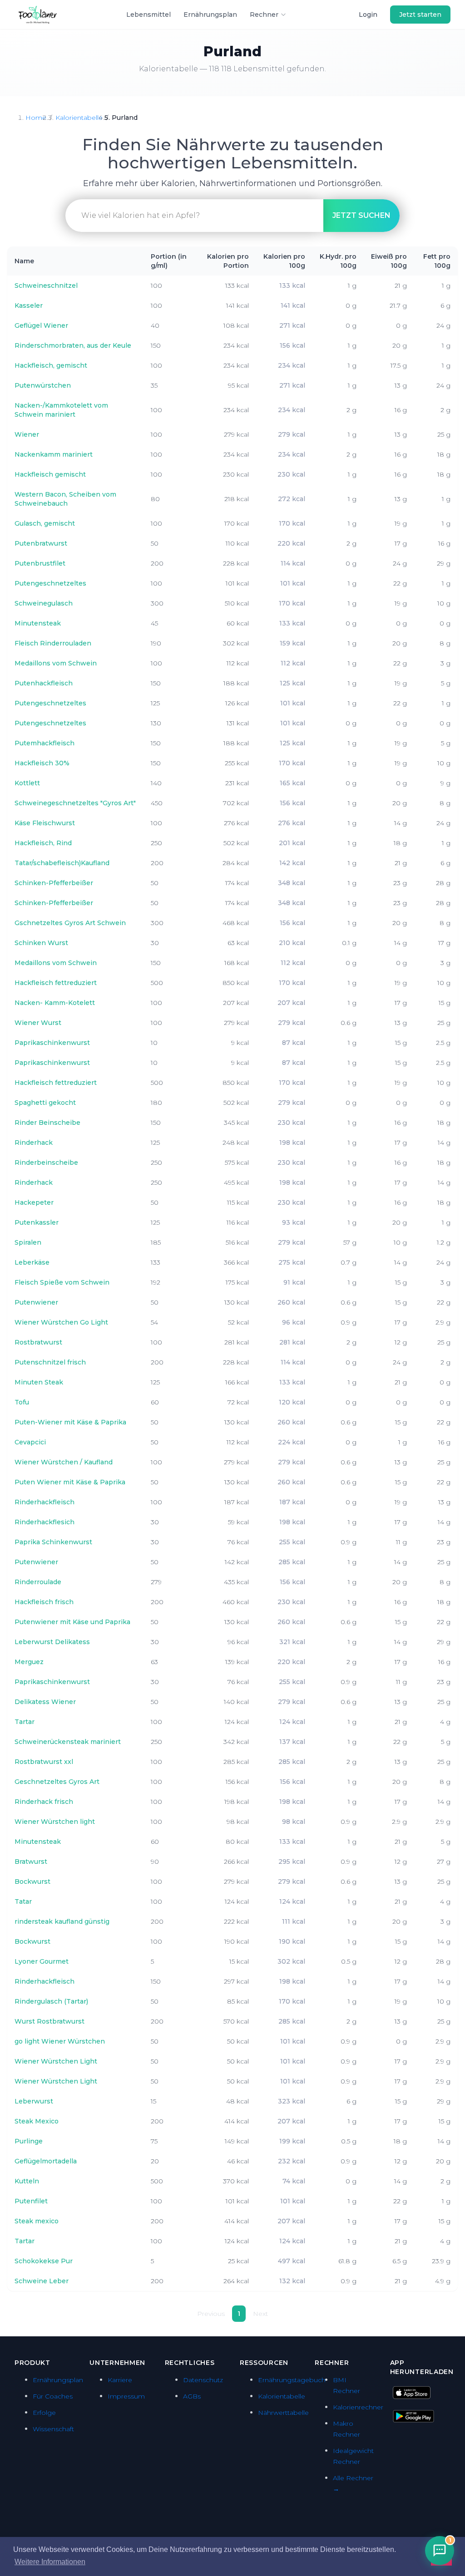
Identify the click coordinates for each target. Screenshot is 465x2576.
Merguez (29, 1662)
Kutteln (27, 2181)
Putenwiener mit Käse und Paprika (72, 1622)
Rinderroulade (38, 1582)
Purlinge (29, 2141)
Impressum (126, 2396)
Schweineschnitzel (46, 286)
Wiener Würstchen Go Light (61, 1322)
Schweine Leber (42, 2281)
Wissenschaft (53, 2429)
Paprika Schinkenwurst (53, 1542)
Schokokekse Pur (44, 2261)
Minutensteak (38, 623)
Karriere (120, 2380)
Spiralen (28, 1242)
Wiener (27, 434)
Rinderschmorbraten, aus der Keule (73, 345)
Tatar (23, 1901)
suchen (361, 215)
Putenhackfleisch (44, 683)
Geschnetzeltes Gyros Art (57, 1782)
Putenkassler (37, 1222)
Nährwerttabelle (283, 2413)
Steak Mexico (37, 2121)
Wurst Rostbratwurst (49, 2021)
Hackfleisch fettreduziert (56, 983)
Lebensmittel (148, 15)
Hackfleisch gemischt (50, 474)
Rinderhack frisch (44, 1802)
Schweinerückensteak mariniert (68, 1742)
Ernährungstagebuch (292, 2380)
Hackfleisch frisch (44, 1602)
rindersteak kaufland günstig (62, 1921)
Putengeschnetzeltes (50, 583)
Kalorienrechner (358, 2407)
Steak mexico (37, 2221)
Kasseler (29, 305)
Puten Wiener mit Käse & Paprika (70, 1482)
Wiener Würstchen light (55, 1822)
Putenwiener (36, 1302)
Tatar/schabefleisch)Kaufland (62, 863)
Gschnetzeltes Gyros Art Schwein (70, 923)
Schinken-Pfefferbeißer (54, 883)
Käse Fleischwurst (45, 823)
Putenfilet (31, 2201)
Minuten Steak (39, 1382)
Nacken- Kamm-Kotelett (55, 1003)
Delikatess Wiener (45, 1702)
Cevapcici (30, 1442)
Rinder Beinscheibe (47, 1123)
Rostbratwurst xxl (44, 1762)
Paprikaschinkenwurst (52, 1043)
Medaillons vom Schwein (56, 663)
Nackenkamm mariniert (54, 454)
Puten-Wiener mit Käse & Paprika (70, 1422)
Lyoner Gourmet (42, 1961)
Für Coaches (53, 2396)
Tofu (22, 1402)
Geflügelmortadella (46, 2161)
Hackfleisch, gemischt (51, 365)
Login (368, 15)
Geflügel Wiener (41, 325)
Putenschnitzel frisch (50, 1362)
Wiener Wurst (38, 1023)
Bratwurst (31, 1862)
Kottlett (27, 783)
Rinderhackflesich (45, 1522)
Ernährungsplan (210, 15)
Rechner (264, 15)
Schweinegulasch (44, 603)
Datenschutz (203, 2380)
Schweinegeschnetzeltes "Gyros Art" (75, 803)
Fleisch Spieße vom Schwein (62, 1282)
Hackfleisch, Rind (43, 843)
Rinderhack (34, 1143)
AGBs (192, 2396)
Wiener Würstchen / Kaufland (64, 1462)
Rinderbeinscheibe (46, 1162)
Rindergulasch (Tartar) (51, 2001)
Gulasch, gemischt (45, 523)
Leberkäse (32, 1262)
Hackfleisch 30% (42, 763)
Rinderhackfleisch (45, 1502)
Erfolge (44, 2413)
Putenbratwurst (41, 543)
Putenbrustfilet (40, 563)
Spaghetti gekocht (45, 1103)
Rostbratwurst (38, 1342)
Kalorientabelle (79, 118)
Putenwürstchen (43, 385)
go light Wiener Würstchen (60, 2041)
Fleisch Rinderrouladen (53, 643)
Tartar (25, 1722)
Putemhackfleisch (45, 743)
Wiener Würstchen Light (56, 2061)
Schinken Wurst (41, 943)
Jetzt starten (420, 15)
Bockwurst (32, 1882)
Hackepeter (34, 1202)
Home (36, 118)
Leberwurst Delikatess (52, 1642)
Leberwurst (34, 2101)
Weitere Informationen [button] (50, 2562)
